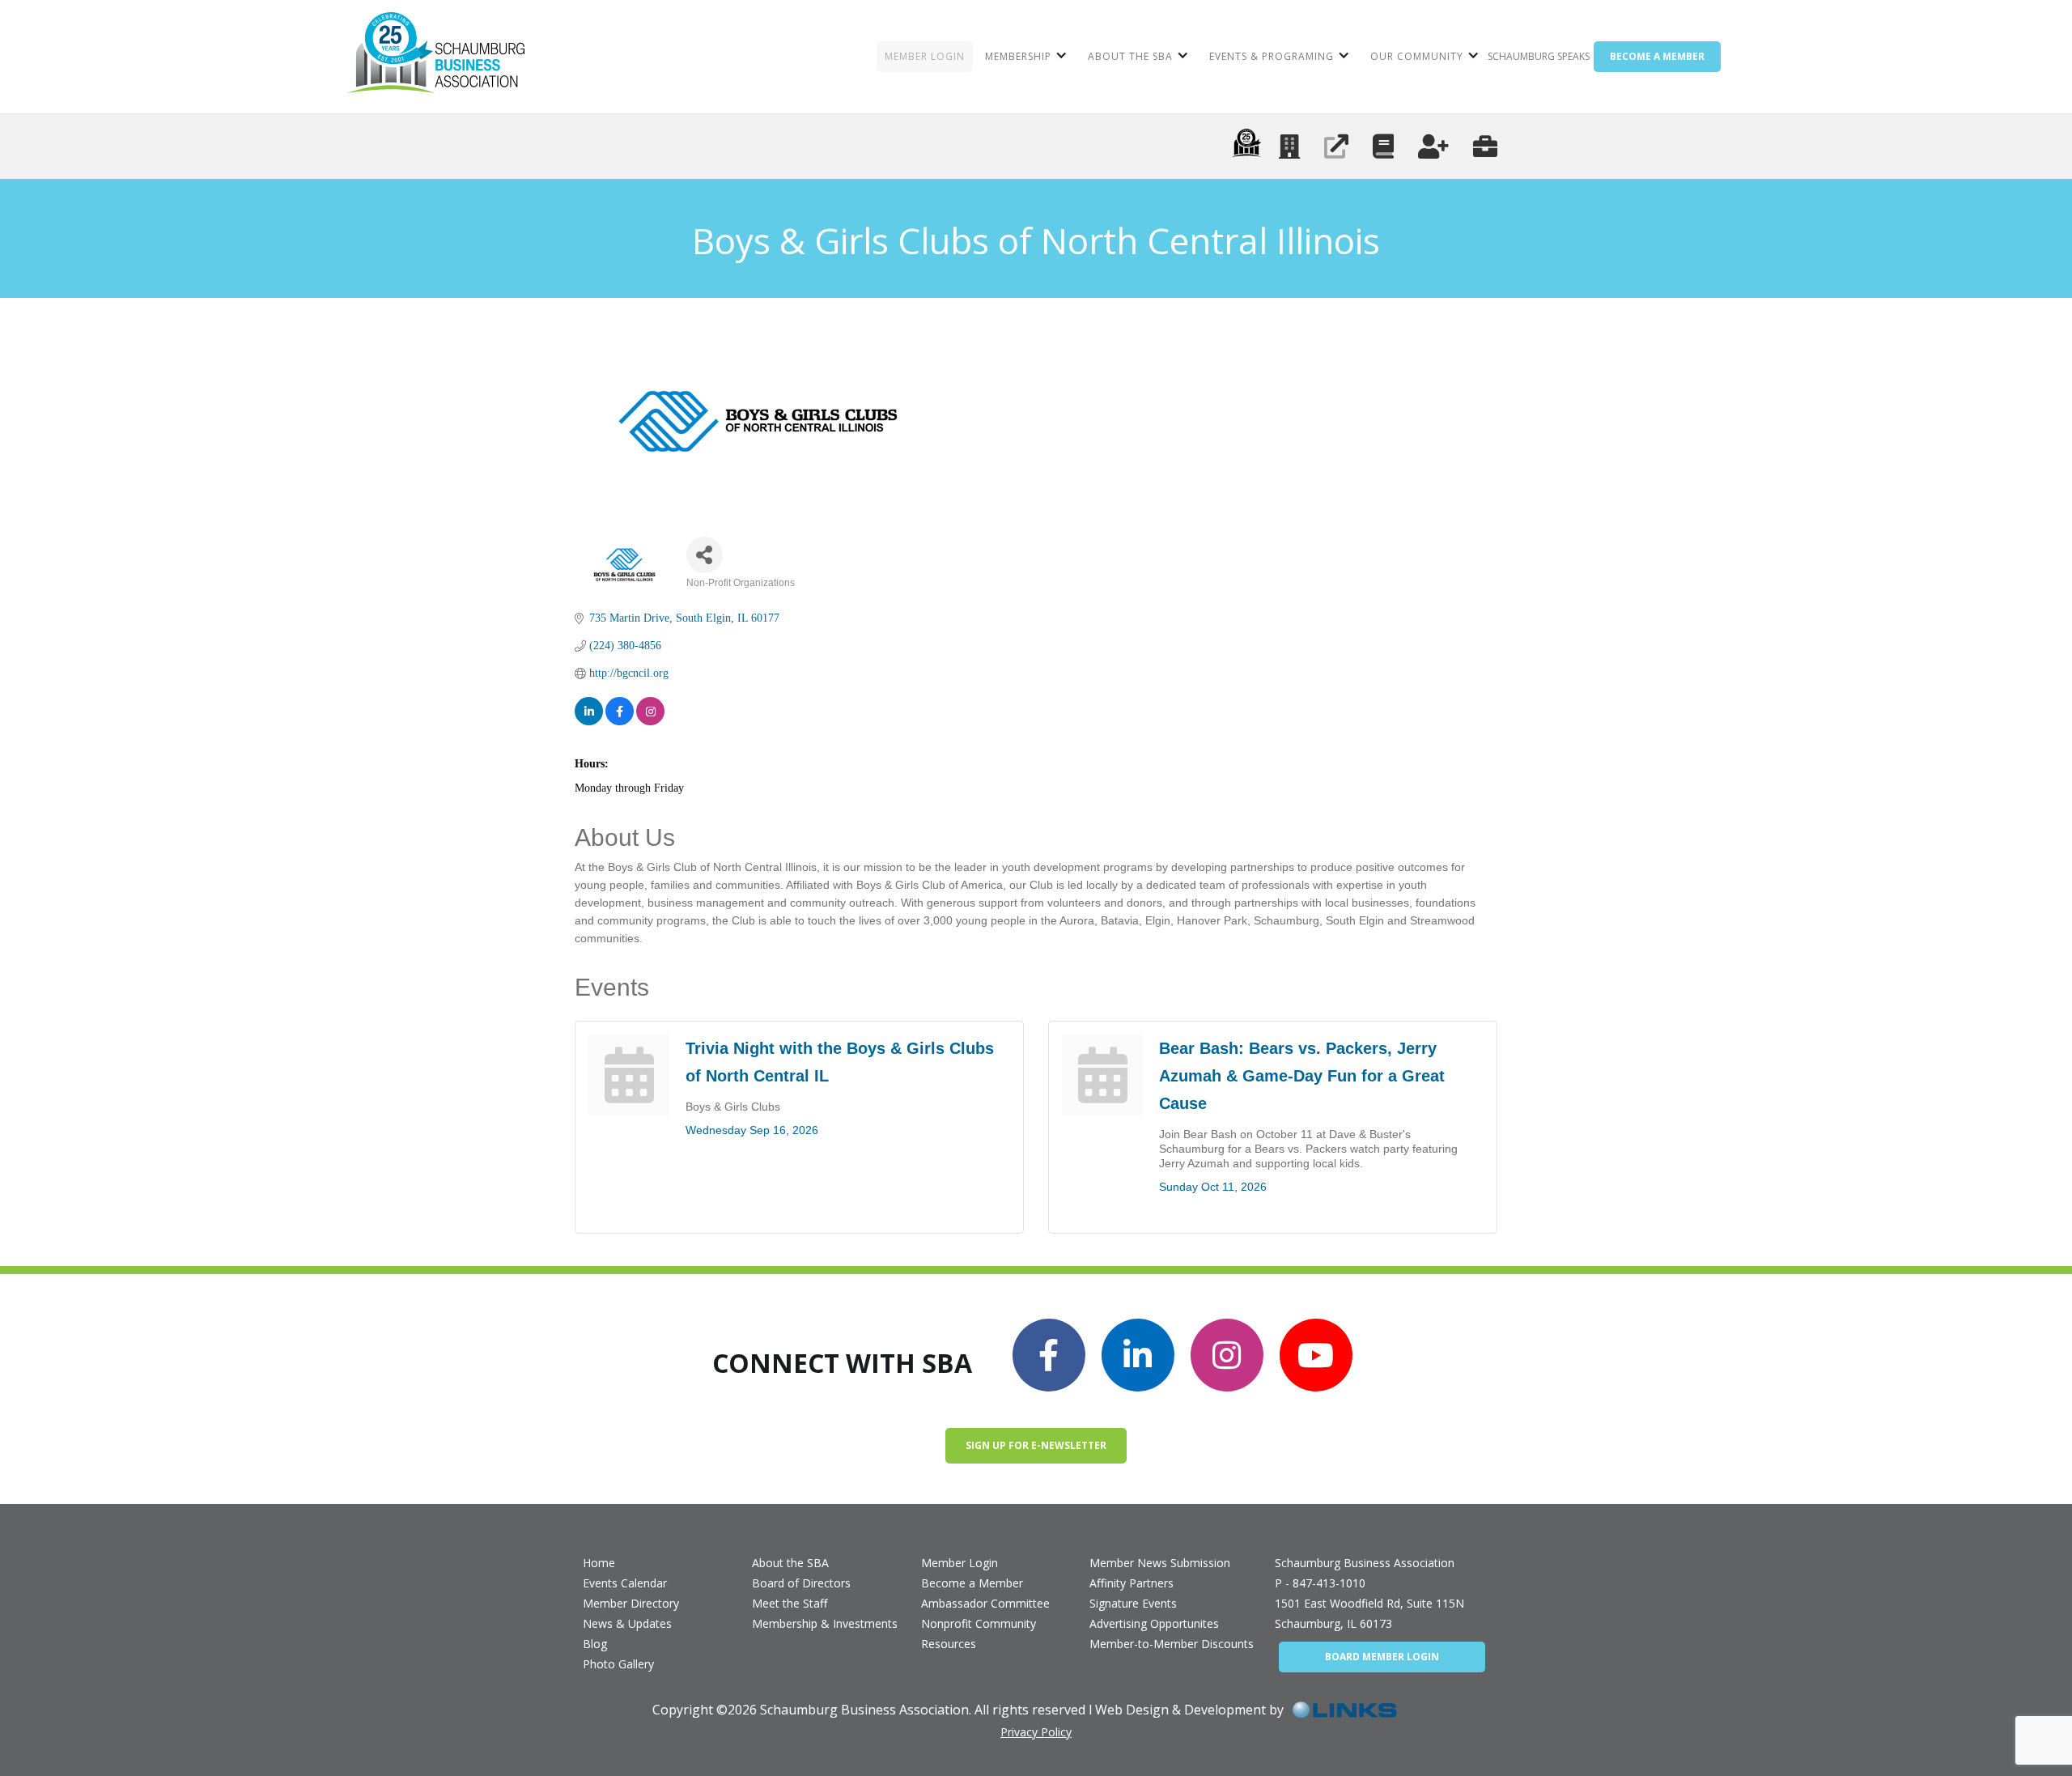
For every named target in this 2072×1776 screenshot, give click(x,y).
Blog (595, 1644)
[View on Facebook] (620, 711)
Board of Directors (801, 1583)
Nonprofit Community (979, 1623)
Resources (949, 1644)
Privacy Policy (1036, 1732)
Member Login (960, 1563)
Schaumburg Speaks (1539, 56)
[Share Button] (705, 555)
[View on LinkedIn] (589, 711)
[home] (436, 57)
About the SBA (790, 1563)
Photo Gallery (618, 1664)
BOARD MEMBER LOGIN (1382, 1657)
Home (599, 1563)
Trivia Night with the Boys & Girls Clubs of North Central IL (840, 1062)
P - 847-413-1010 (1320, 1583)
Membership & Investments (825, 1623)
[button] (1024, 57)
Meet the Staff (790, 1603)
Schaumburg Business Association (1365, 1563)
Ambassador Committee (985, 1603)
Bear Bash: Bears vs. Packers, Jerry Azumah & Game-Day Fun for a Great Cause (1302, 1076)
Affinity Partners (1132, 1583)
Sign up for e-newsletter (1036, 1445)
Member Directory (631, 1603)
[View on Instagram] (650, 711)
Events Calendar (625, 1583)
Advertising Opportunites (1154, 1623)
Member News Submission (1160, 1563)
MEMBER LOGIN (925, 56)
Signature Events (1133, 1603)
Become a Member (972, 1583)
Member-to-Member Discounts (1172, 1644)
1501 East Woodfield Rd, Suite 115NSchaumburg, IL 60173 (1369, 1613)
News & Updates (627, 1623)
